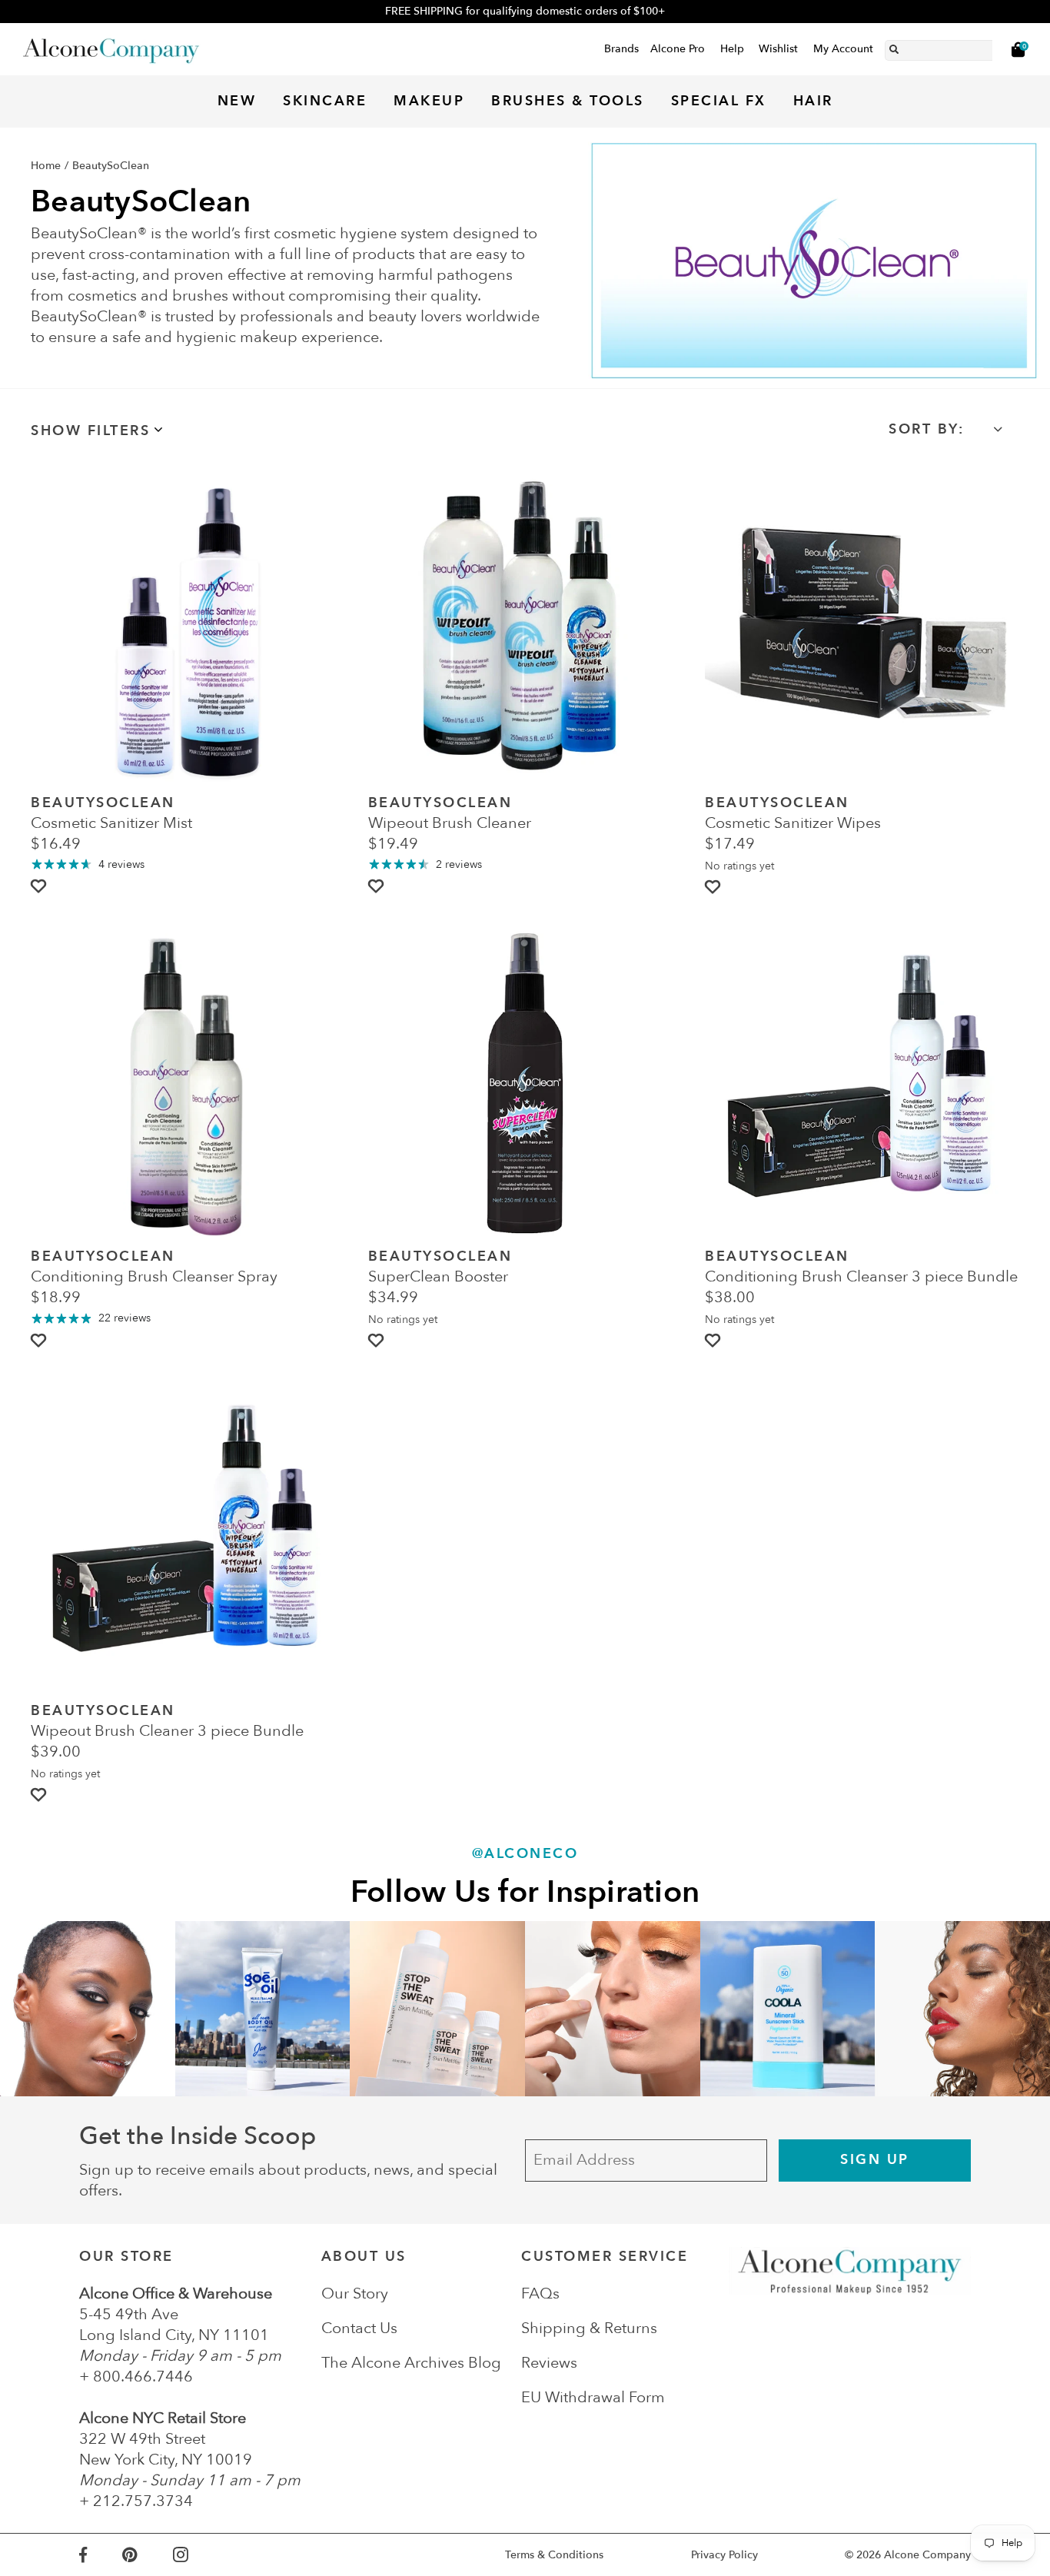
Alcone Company (927, 2555)
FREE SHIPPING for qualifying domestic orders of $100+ (525, 11)
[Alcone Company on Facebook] (101, 2555)
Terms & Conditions (554, 2555)
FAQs (540, 2293)
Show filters (90, 431)
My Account (843, 49)
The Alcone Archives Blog (411, 2363)
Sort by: (926, 429)
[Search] (894, 47)
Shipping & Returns (589, 2328)
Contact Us (359, 2328)
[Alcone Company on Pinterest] (147, 2555)
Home (46, 166)
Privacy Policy (724, 2555)
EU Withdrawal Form (593, 2397)
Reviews (549, 2363)
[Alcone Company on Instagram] (198, 2555)
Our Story (355, 2293)
